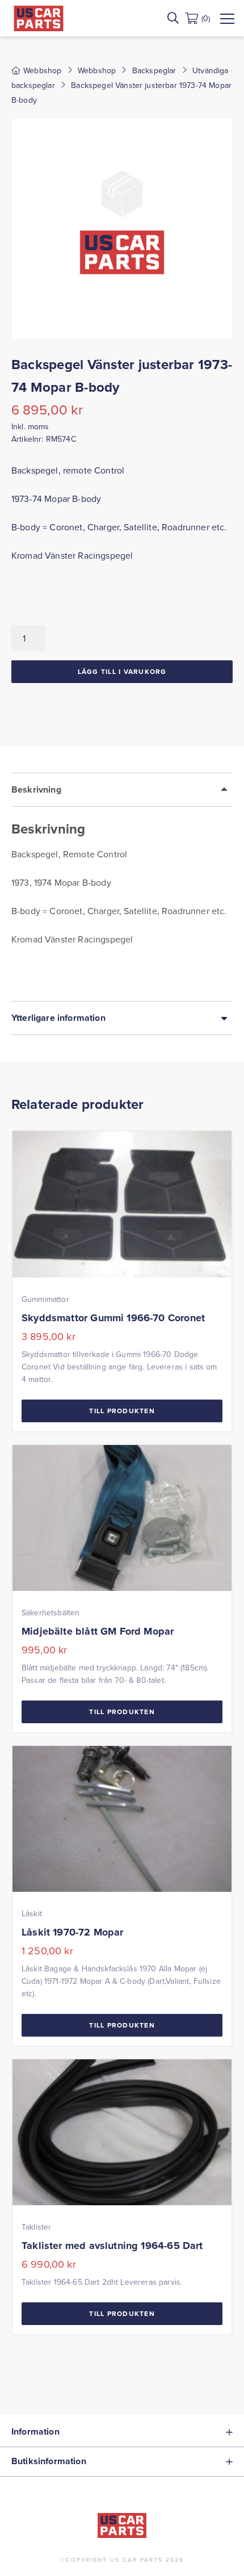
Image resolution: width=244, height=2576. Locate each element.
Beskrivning (36, 789)
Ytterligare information (58, 1018)
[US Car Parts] (39, 18)
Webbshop (97, 70)
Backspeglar (154, 70)
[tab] (122, 887)
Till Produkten (122, 1411)
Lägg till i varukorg (122, 671)
